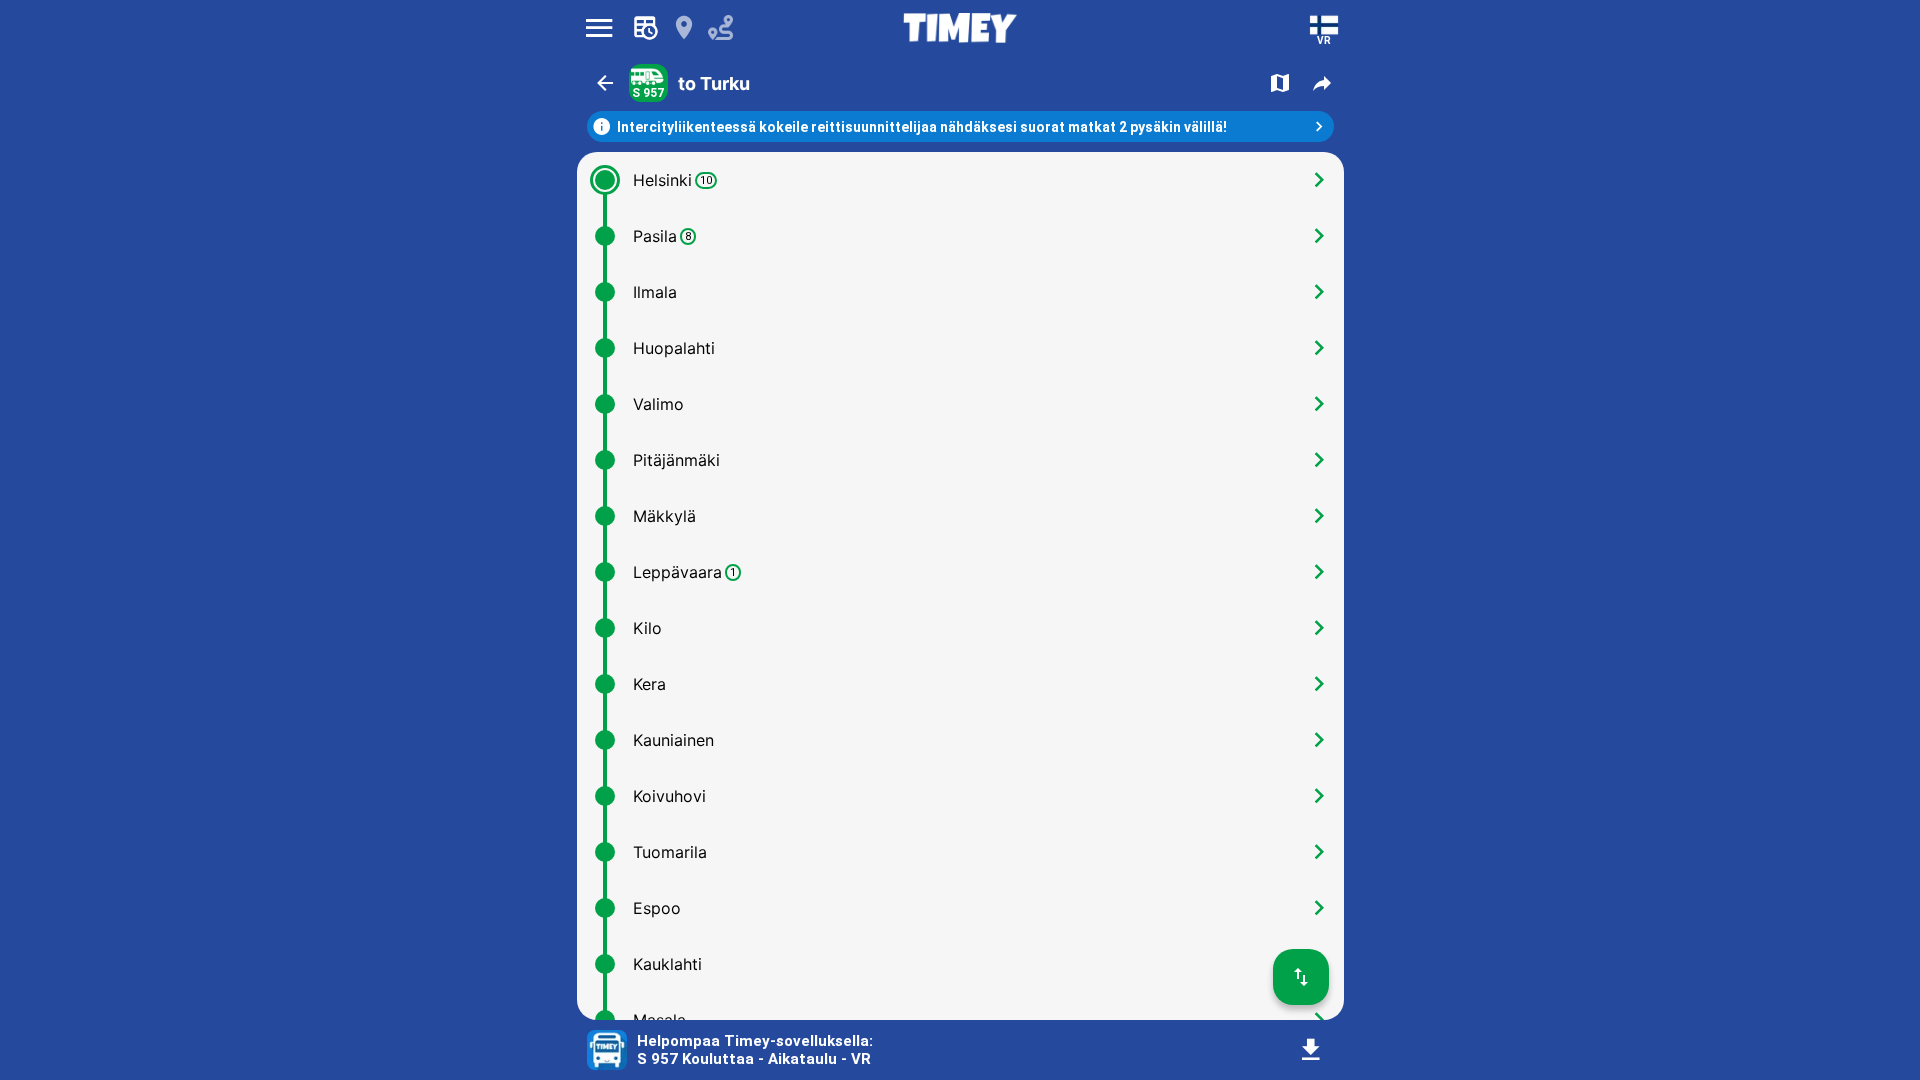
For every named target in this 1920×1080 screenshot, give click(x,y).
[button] (605, 83)
